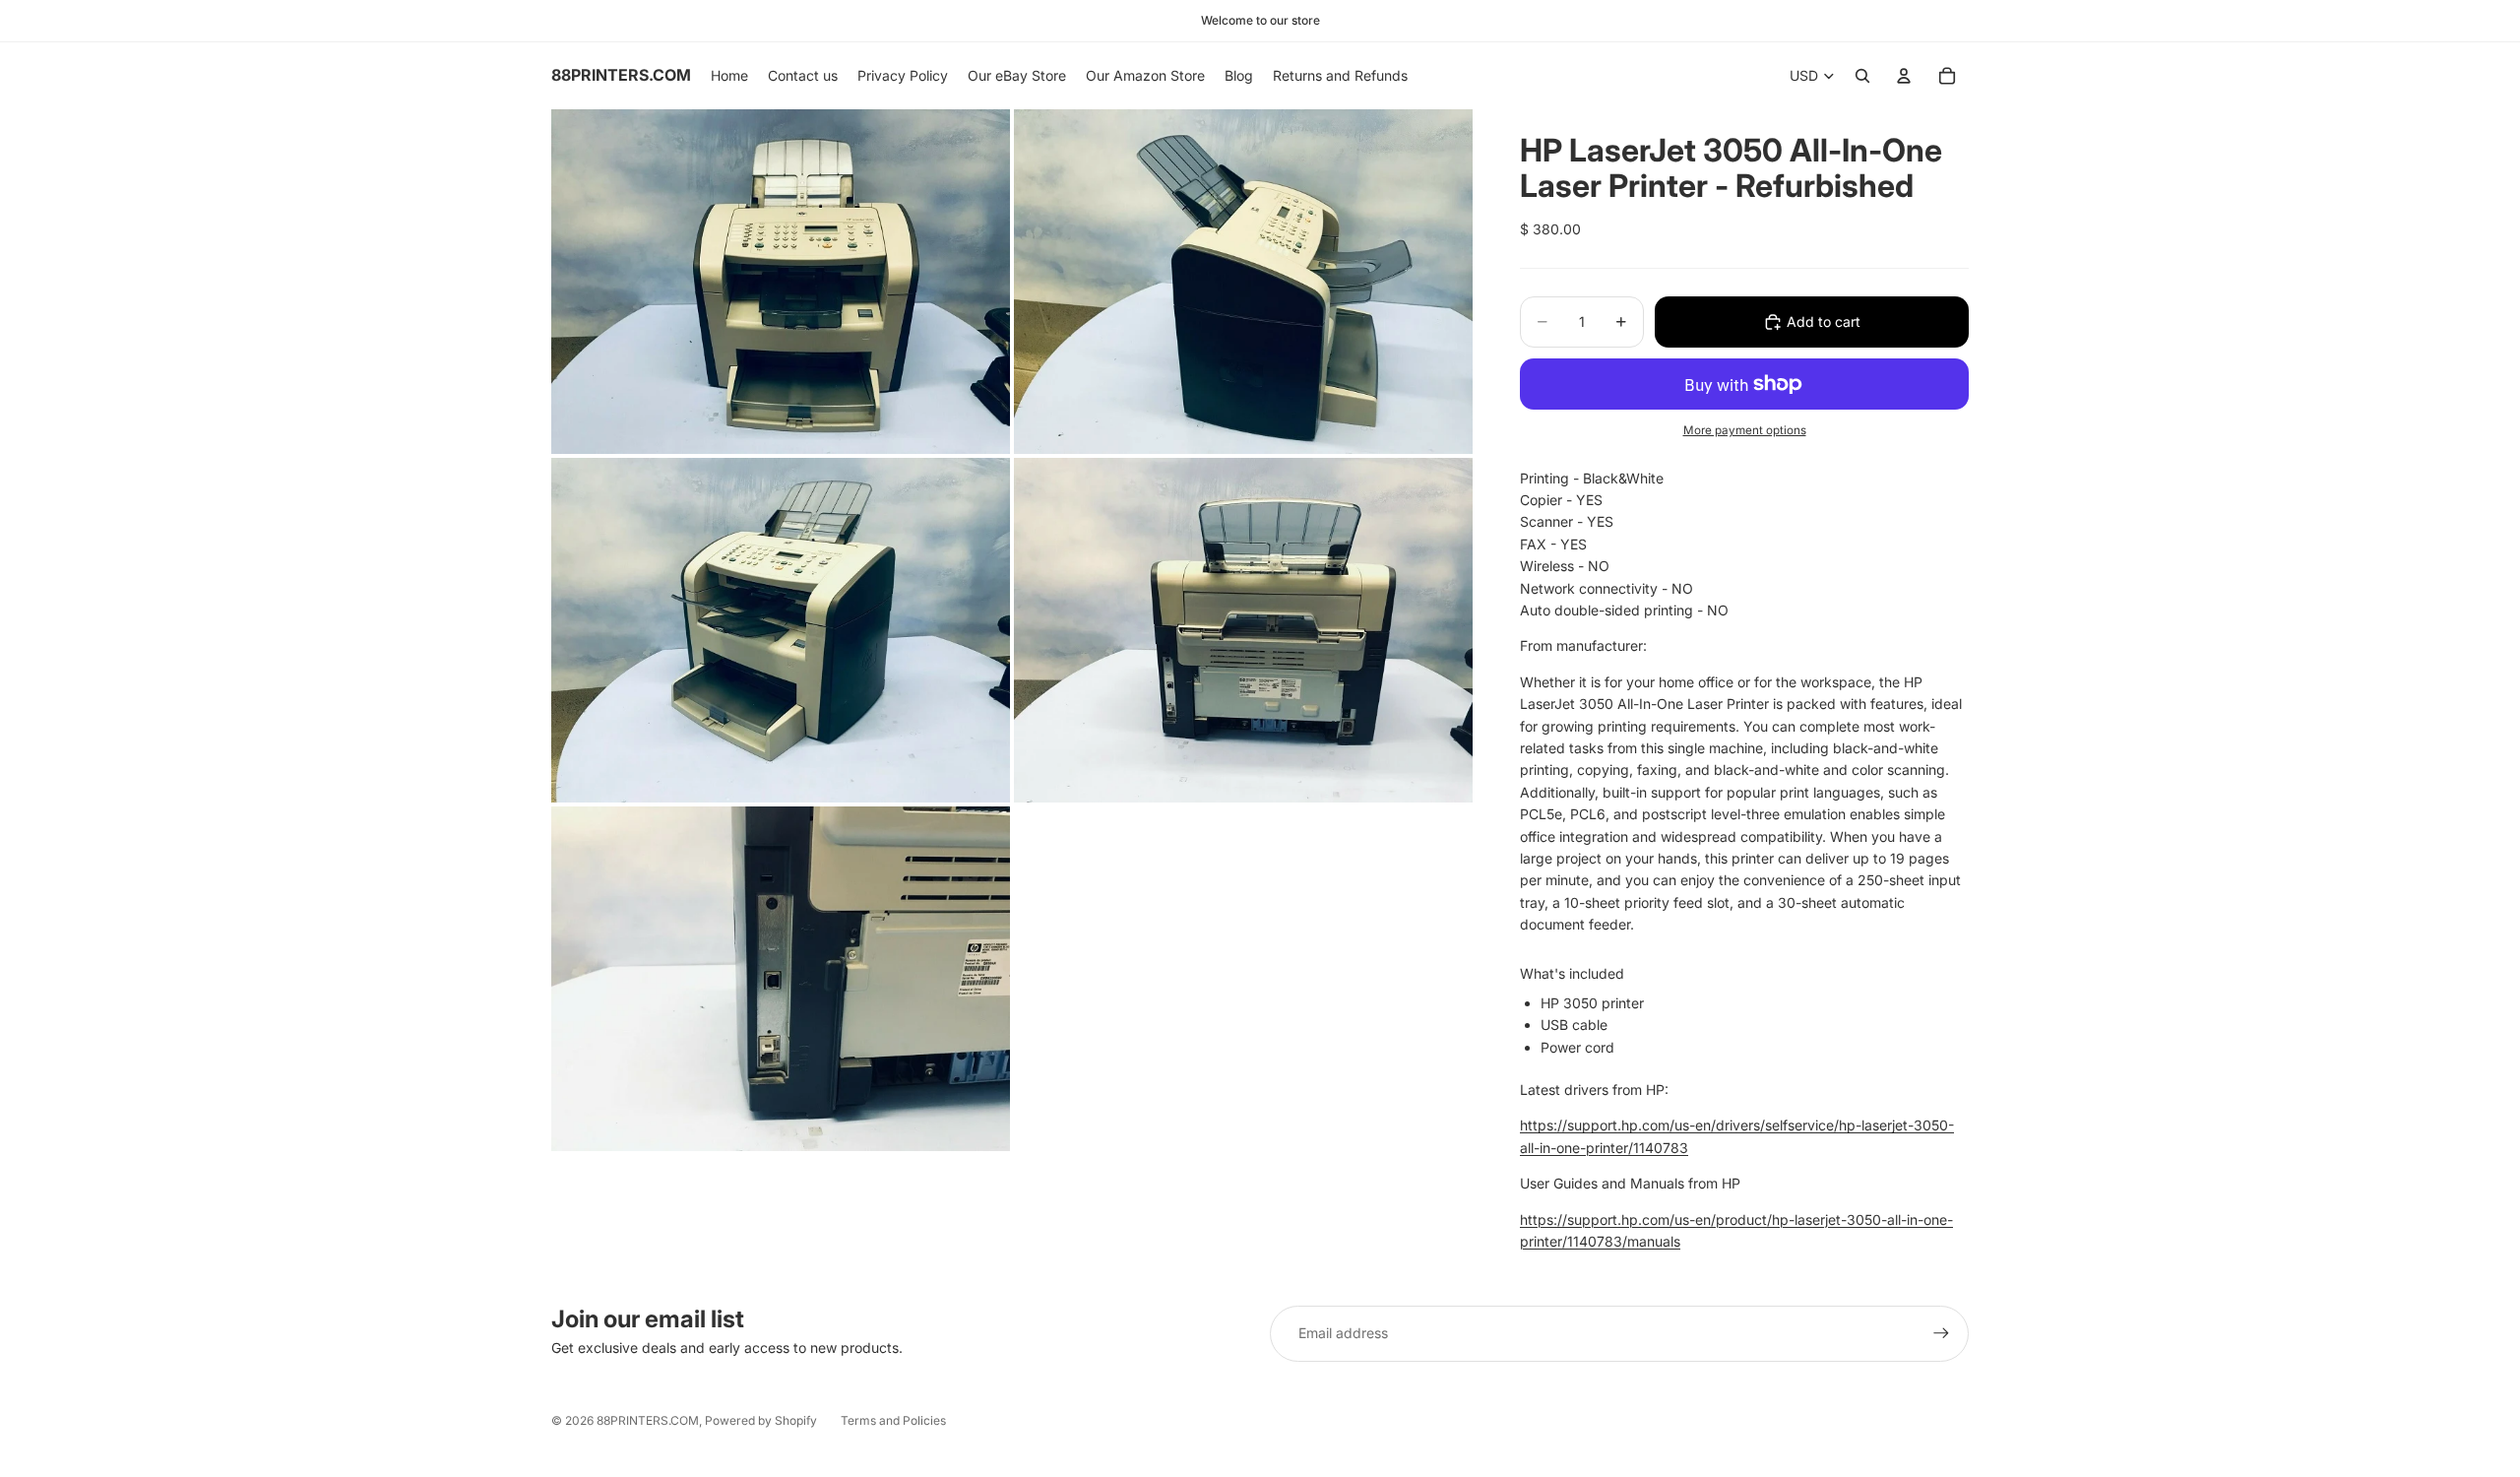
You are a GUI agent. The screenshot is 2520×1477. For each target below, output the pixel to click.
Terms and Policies (893, 1420)
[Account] (1904, 76)
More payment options (1745, 430)
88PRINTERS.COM (648, 1420)
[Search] (1862, 76)
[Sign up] (1941, 1333)
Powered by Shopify (761, 1420)
